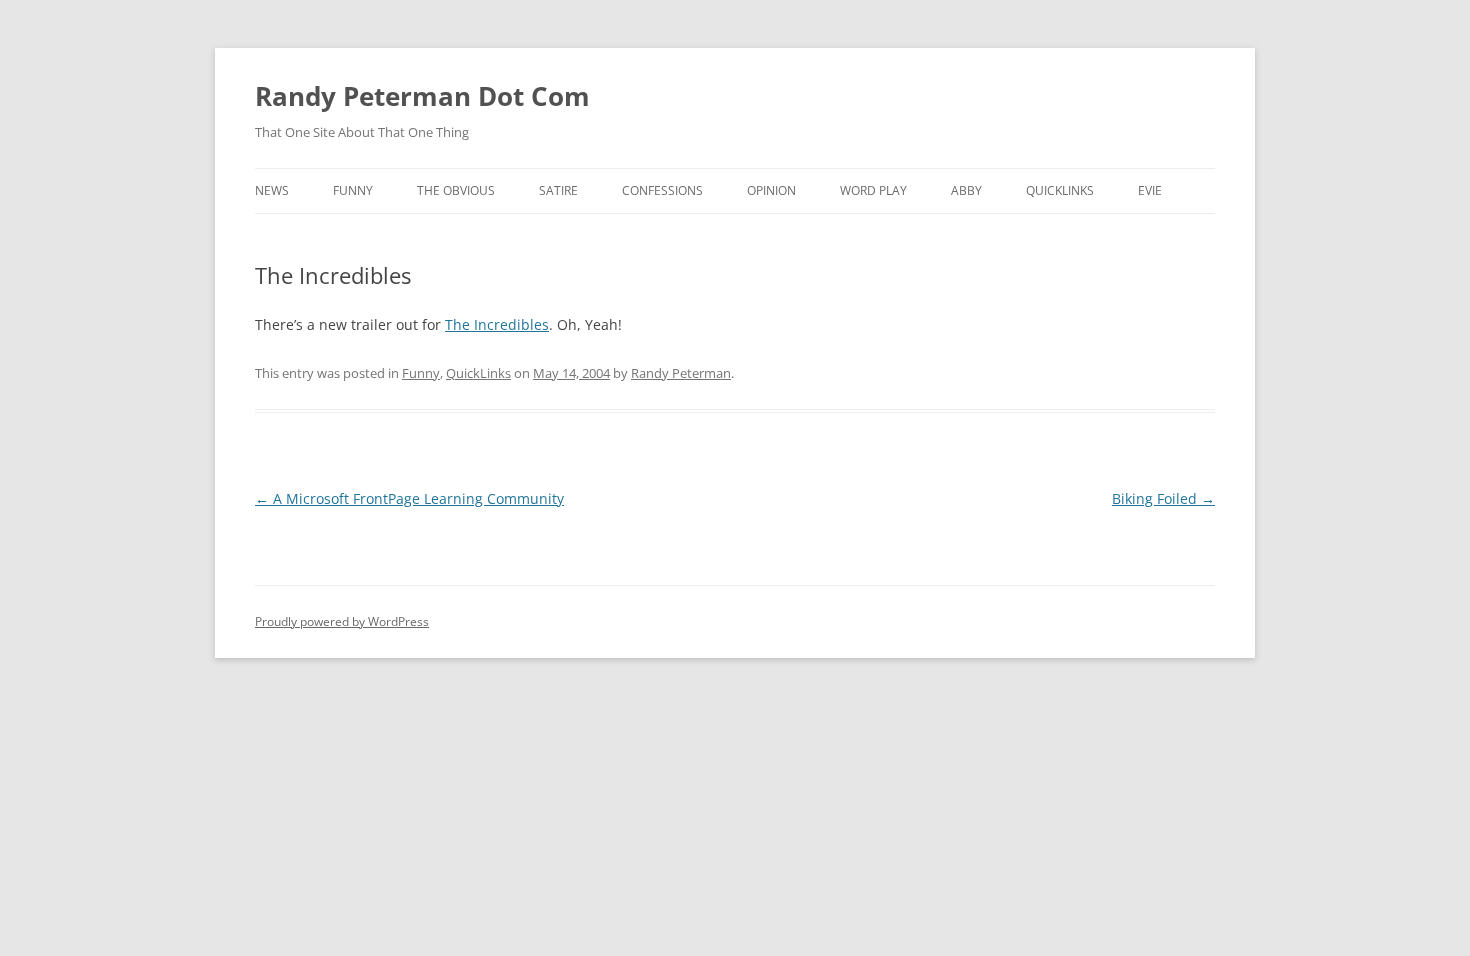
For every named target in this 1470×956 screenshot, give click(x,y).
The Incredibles (497, 324)
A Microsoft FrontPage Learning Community (409, 498)
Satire (558, 190)
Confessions (662, 190)
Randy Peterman (681, 373)
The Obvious (456, 190)
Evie (1150, 190)
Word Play (873, 190)
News (272, 190)
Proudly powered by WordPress (342, 621)
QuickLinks (1060, 190)
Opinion (771, 190)
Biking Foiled (1163, 498)
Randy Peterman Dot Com (422, 96)
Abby (966, 190)
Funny (353, 190)
